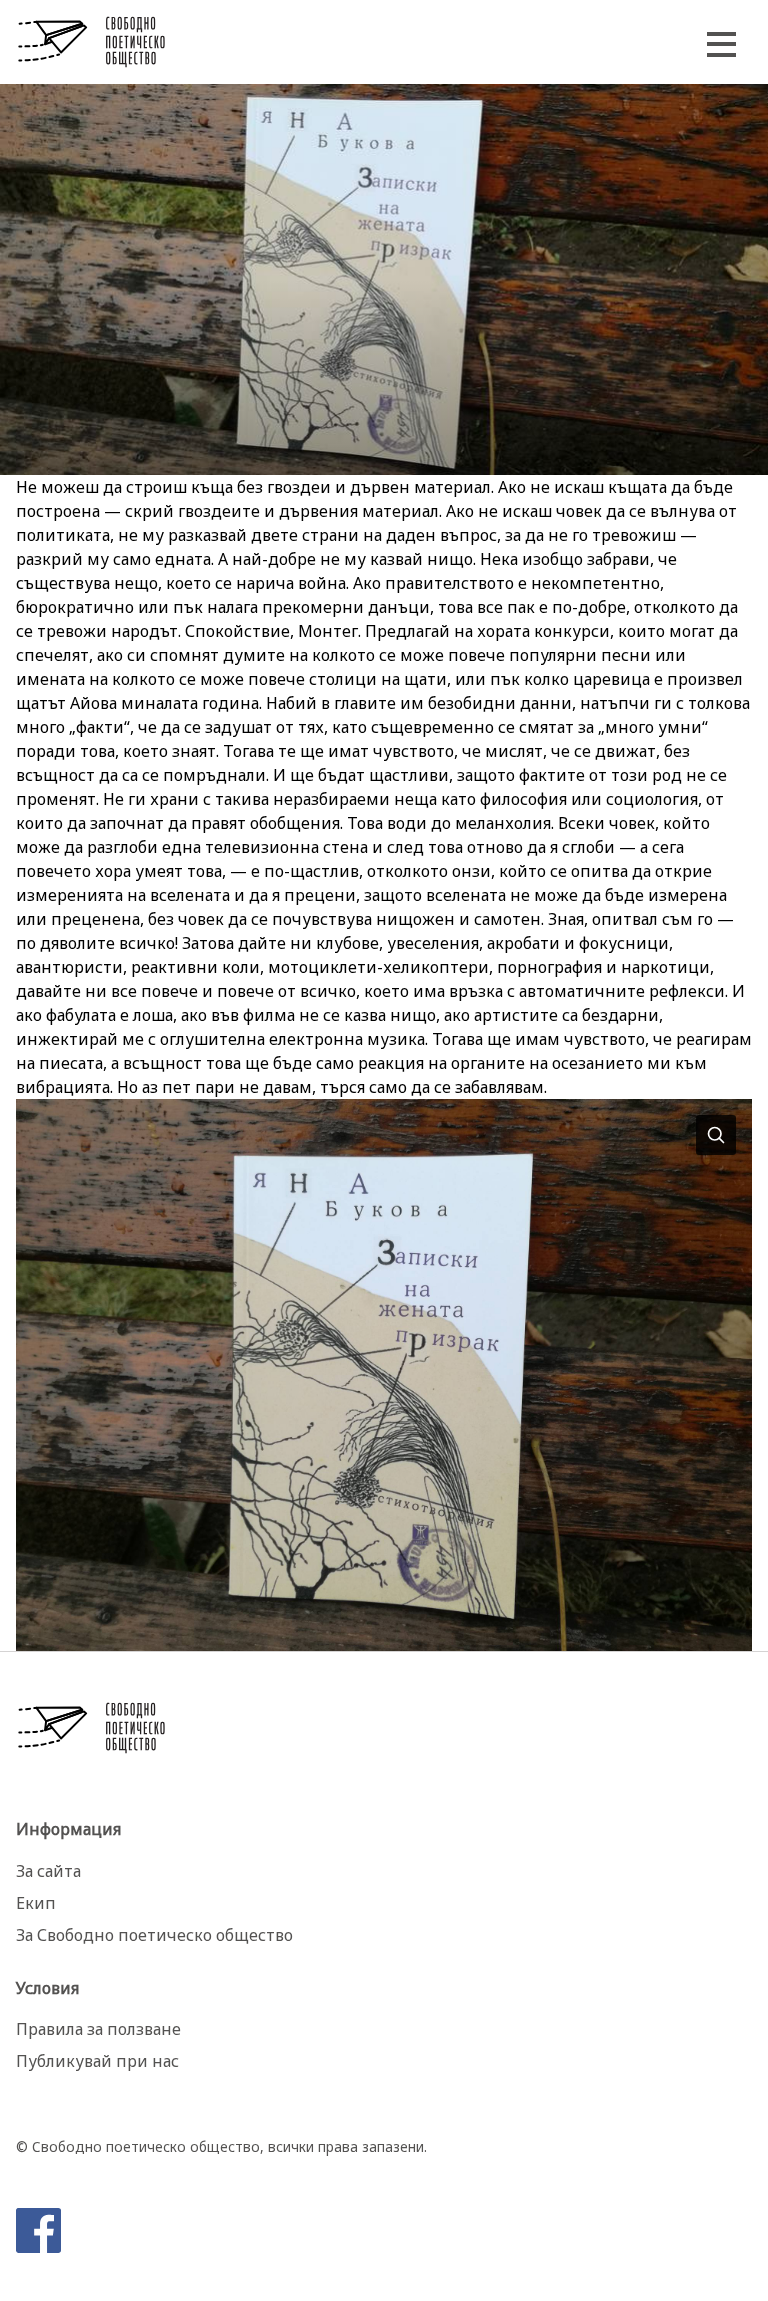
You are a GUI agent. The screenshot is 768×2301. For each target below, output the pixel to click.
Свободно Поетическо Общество (92, 42)
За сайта (48, 1871)
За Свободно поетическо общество (154, 1935)
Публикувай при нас (97, 2061)
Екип (36, 1903)
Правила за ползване (98, 2029)
